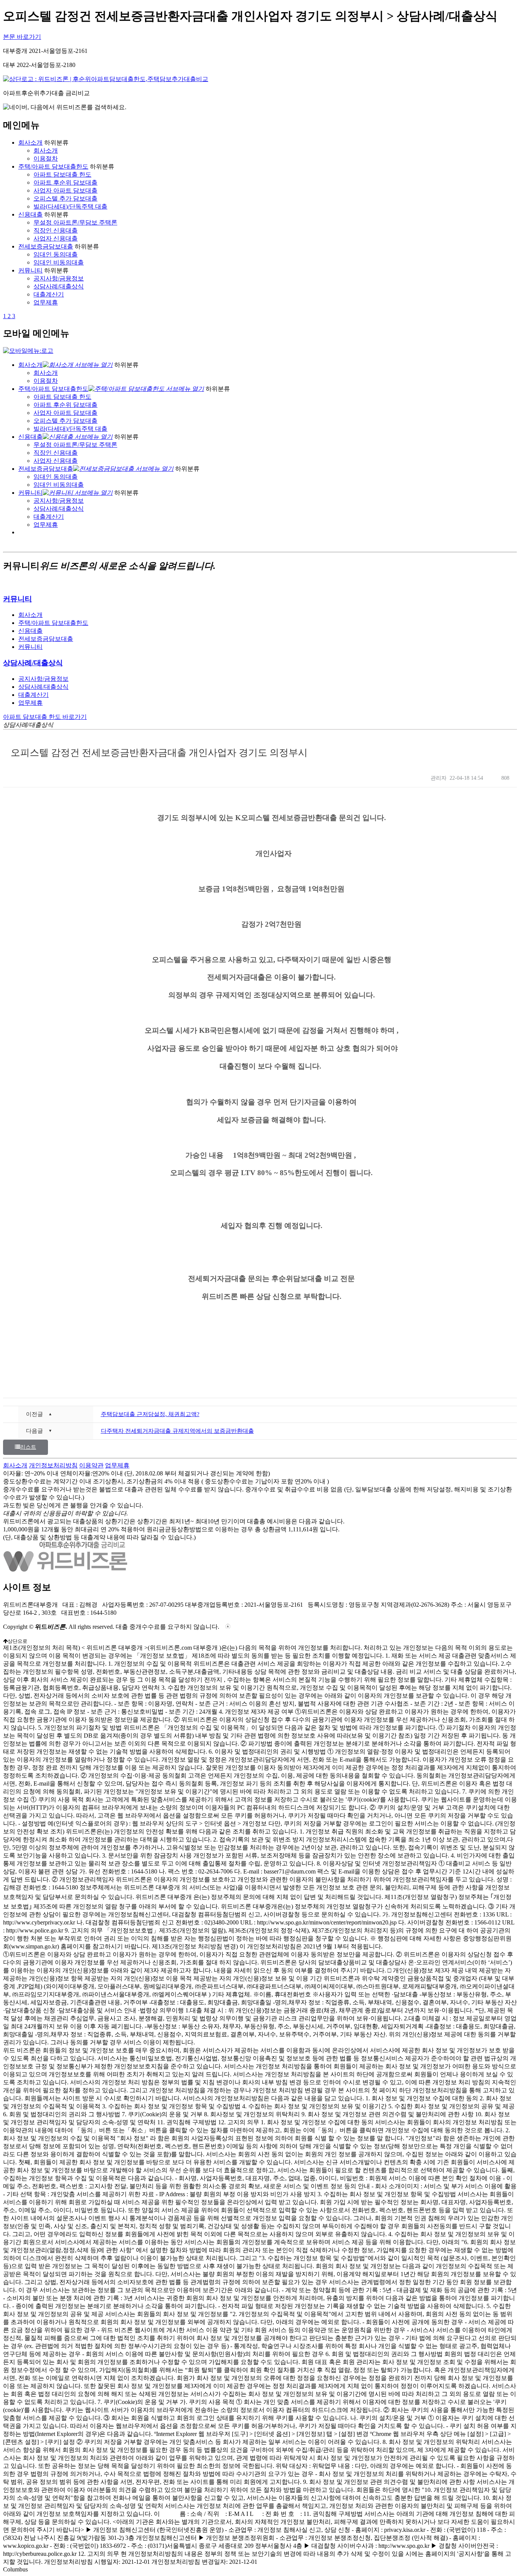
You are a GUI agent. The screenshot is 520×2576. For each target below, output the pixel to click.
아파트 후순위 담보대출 (65, 182)
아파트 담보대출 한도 (62, 174)
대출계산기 (49, 294)
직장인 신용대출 (56, 230)
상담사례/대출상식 (59, 286)
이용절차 (46, 159)
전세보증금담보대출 (46, 246)
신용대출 (30, 214)
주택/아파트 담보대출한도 (53, 166)
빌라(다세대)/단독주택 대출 (70, 206)
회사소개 (30, 143)
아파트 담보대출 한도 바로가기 (45, 717)
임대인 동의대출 (56, 254)
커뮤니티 (30, 270)
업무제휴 (46, 302)
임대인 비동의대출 (59, 262)
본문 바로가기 (22, 37)
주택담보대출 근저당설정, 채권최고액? (150, 1414)
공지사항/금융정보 (59, 278)
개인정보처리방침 (53, 1465)
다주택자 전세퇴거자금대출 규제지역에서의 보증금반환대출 (177, 1431)
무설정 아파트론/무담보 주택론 (75, 222)
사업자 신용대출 (56, 238)
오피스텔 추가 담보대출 (65, 198)
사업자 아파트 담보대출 (65, 190)
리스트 (28, 1447)
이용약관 (91, 1465)
